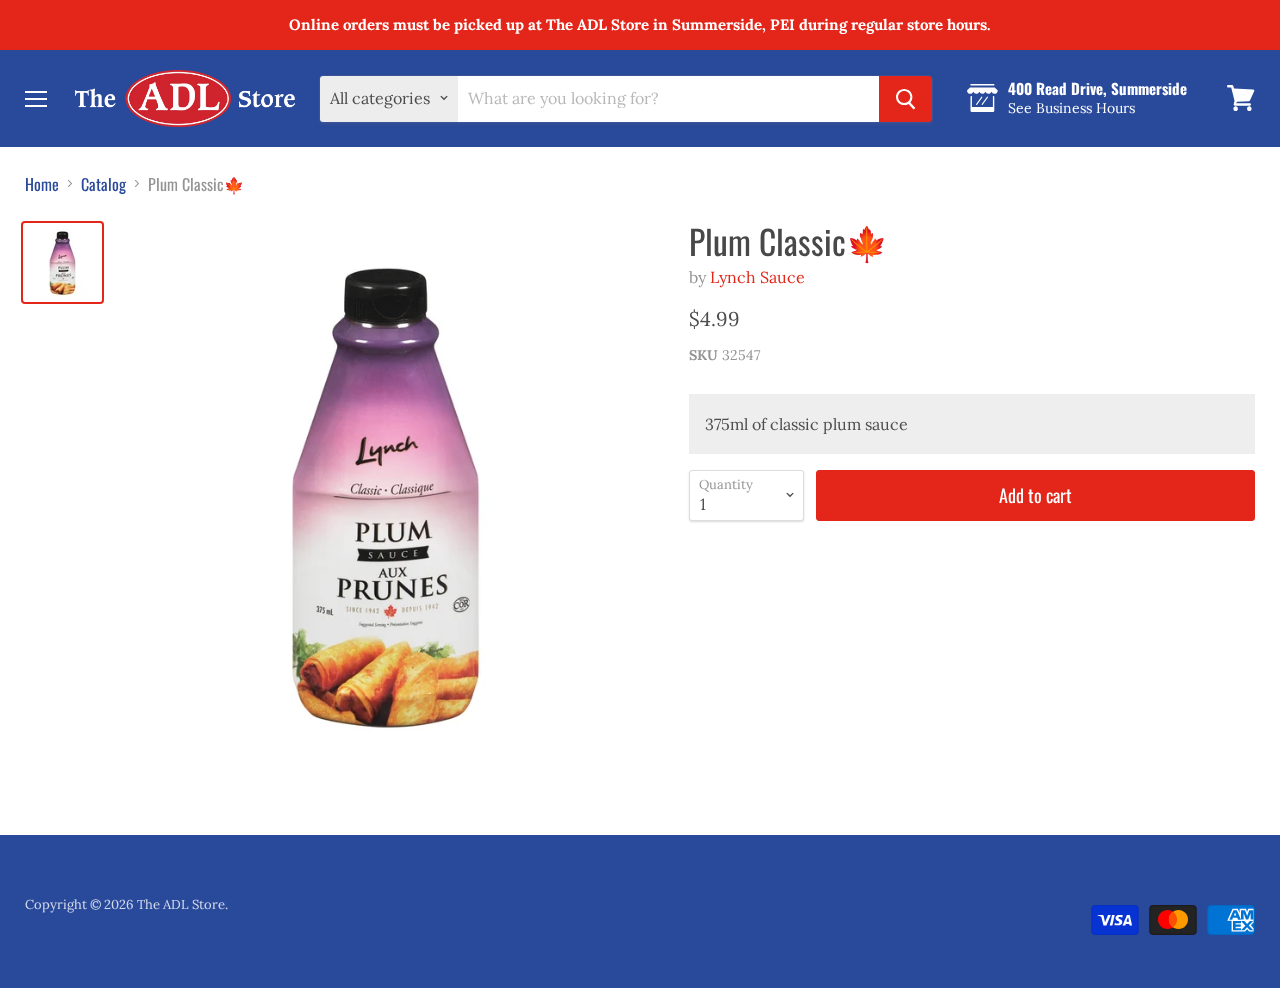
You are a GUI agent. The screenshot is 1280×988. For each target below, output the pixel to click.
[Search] (905, 98)
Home (42, 184)
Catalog (103, 184)
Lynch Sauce (757, 277)
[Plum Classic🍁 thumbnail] (62, 262)
